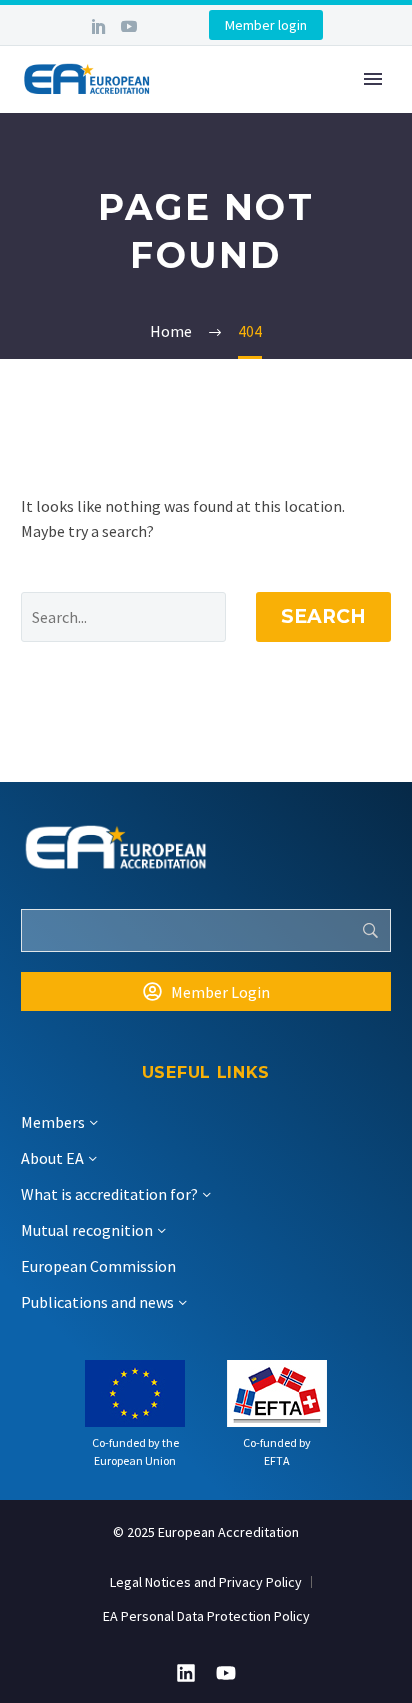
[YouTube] (129, 26)
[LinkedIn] (99, 26)
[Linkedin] (186, 1673)
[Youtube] (226, 1673)
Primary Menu (373, 79)
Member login (266, 25)
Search (323, 616)
